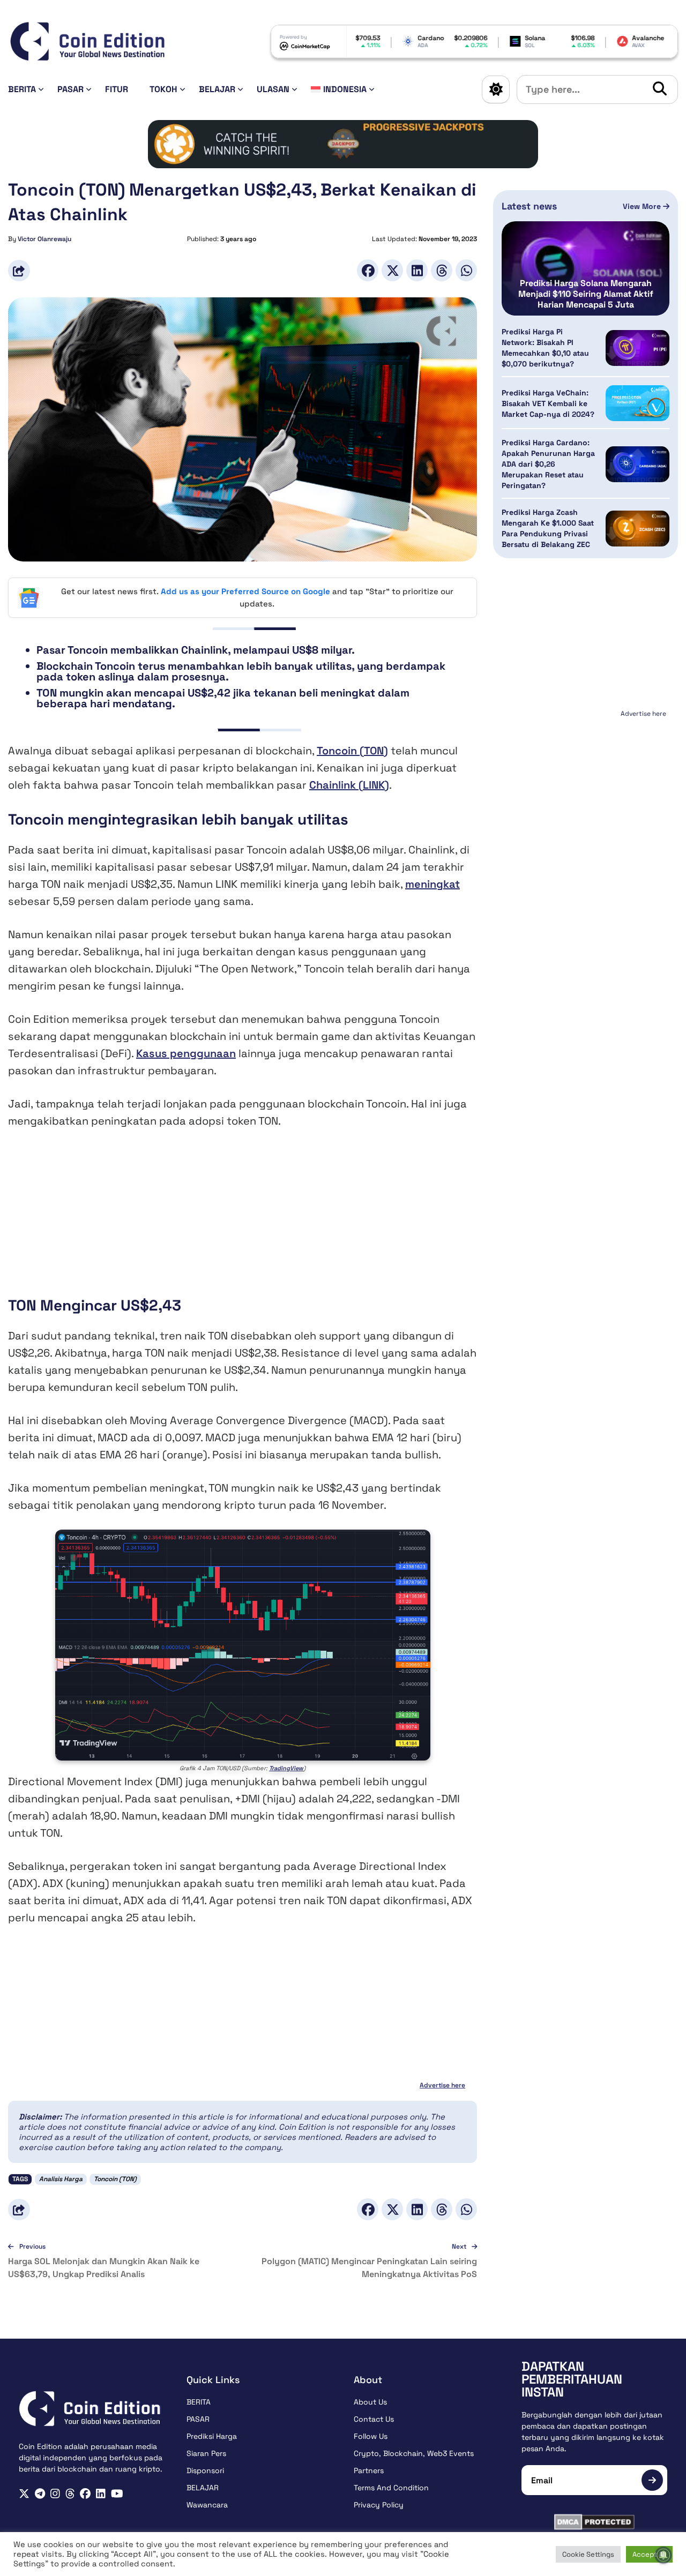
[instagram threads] (70, 2494)
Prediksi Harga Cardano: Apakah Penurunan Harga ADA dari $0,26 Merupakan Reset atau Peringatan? (548, 464)
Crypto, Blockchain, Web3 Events (414, 2453)
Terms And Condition (391, 2488)
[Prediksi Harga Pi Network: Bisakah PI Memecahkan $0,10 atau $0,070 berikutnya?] (637, 348)
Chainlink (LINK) (349, 785)
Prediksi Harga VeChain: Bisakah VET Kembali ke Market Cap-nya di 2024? (548, 403)
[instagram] (55, 2494)
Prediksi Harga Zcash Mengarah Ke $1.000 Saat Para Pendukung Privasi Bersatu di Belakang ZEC (548, 528)
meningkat (433, 884)
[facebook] (85, 2494)
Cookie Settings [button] (588, 2554)
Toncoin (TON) (352, 751)
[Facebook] (368, 270)
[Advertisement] (243, 1220)
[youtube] (117, 2494)
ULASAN (273, 89)
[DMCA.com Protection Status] (595, 2522)
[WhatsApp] (466, 270)
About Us (370, 2402)
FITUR (117, 89)
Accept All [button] (649, 2554)
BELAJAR (217, 89)
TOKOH (163, 89)
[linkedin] (101, 2494)
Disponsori (205, 2470)
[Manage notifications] (663, 2555)
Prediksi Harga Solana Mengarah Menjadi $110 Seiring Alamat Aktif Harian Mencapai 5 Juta (586, 294)
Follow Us (371, 2436)
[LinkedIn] (417, 270)
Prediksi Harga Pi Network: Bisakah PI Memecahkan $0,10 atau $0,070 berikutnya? (545, 348)
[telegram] (40, 2494)
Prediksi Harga (212, 2436)
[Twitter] (392, 270)
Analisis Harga (61, 2179)
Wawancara (207, 2505)
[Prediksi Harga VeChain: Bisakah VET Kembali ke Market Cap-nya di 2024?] (637, 403)
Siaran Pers (206, 2453)
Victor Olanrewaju (44, 239)
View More (643, 206)
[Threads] (442, 270)
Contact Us (374, 2419)
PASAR (70, 89)
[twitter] (24, 2494)
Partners (369, 2470)
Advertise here (442, 2085)
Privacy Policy (379, 2505)
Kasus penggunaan (186, 1053)
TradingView (286, 1768)
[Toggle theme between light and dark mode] (496, 89)
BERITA (22, 89)
